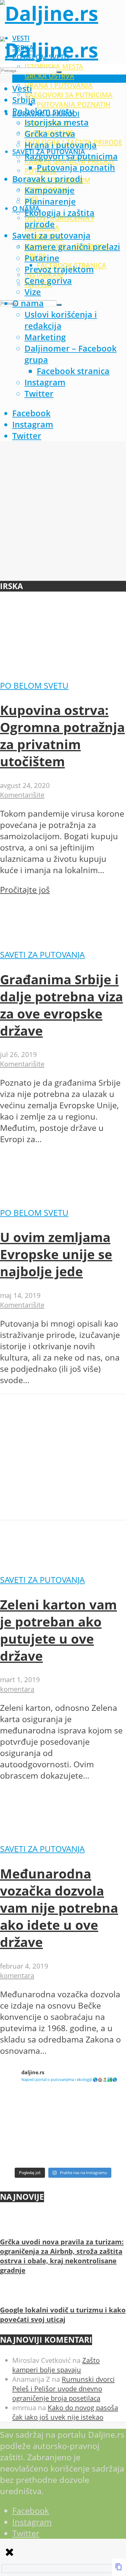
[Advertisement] (63, 513)
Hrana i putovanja (59, 85)
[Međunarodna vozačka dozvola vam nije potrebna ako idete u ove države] (46, 1837)
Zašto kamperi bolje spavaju (56, 2365)
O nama (28, 303)
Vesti (22, 88)
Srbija (24, 100)
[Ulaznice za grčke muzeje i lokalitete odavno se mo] (31, 2108)
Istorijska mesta (57, 122)
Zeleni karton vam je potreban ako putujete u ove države (58, 1630)
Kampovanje (50, 190)
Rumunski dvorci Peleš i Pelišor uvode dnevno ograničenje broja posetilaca (63, 2389)
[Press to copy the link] (119, 2567)
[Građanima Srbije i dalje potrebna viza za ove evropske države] (46, 943)
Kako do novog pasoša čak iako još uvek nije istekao (65, 2412)
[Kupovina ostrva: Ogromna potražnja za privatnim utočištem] (63, 674)
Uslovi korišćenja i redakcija (59, 223)
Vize (33, 292)
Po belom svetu (43, 111)
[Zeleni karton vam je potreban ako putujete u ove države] (46, 1568)
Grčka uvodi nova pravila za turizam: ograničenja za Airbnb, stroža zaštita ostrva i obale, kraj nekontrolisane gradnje (62, 2256)
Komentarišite (22, 795)
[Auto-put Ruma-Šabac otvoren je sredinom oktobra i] (95, 2145)
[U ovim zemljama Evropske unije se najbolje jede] (46, 1201)
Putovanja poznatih (74, 104)
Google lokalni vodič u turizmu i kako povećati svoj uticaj (63, 2315)
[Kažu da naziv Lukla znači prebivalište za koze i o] (95, 2108)
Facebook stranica (73, 371)
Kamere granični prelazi (72, 247)
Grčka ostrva (49, 76)
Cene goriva (48, 281)
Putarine (42, 258)
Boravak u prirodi (47, 179)
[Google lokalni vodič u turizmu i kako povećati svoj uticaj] (11, 2295)
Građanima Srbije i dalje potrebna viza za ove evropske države (61, 1005)
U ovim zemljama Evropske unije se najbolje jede (56, 1254)
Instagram (45, 382)
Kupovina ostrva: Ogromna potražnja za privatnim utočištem (62, 736)
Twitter (39, 394)
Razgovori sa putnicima (69, 95)
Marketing (45, 337)
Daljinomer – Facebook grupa (70, 354)
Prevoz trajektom (59, 269)
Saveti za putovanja (51, 235)
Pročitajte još (25, 889)
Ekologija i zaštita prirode (59, 218)
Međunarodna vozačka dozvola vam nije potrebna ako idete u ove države (59, 1908)
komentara (17, 1689)
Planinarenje (50, 201)
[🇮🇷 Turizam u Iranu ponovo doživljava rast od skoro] (31, 2145)
